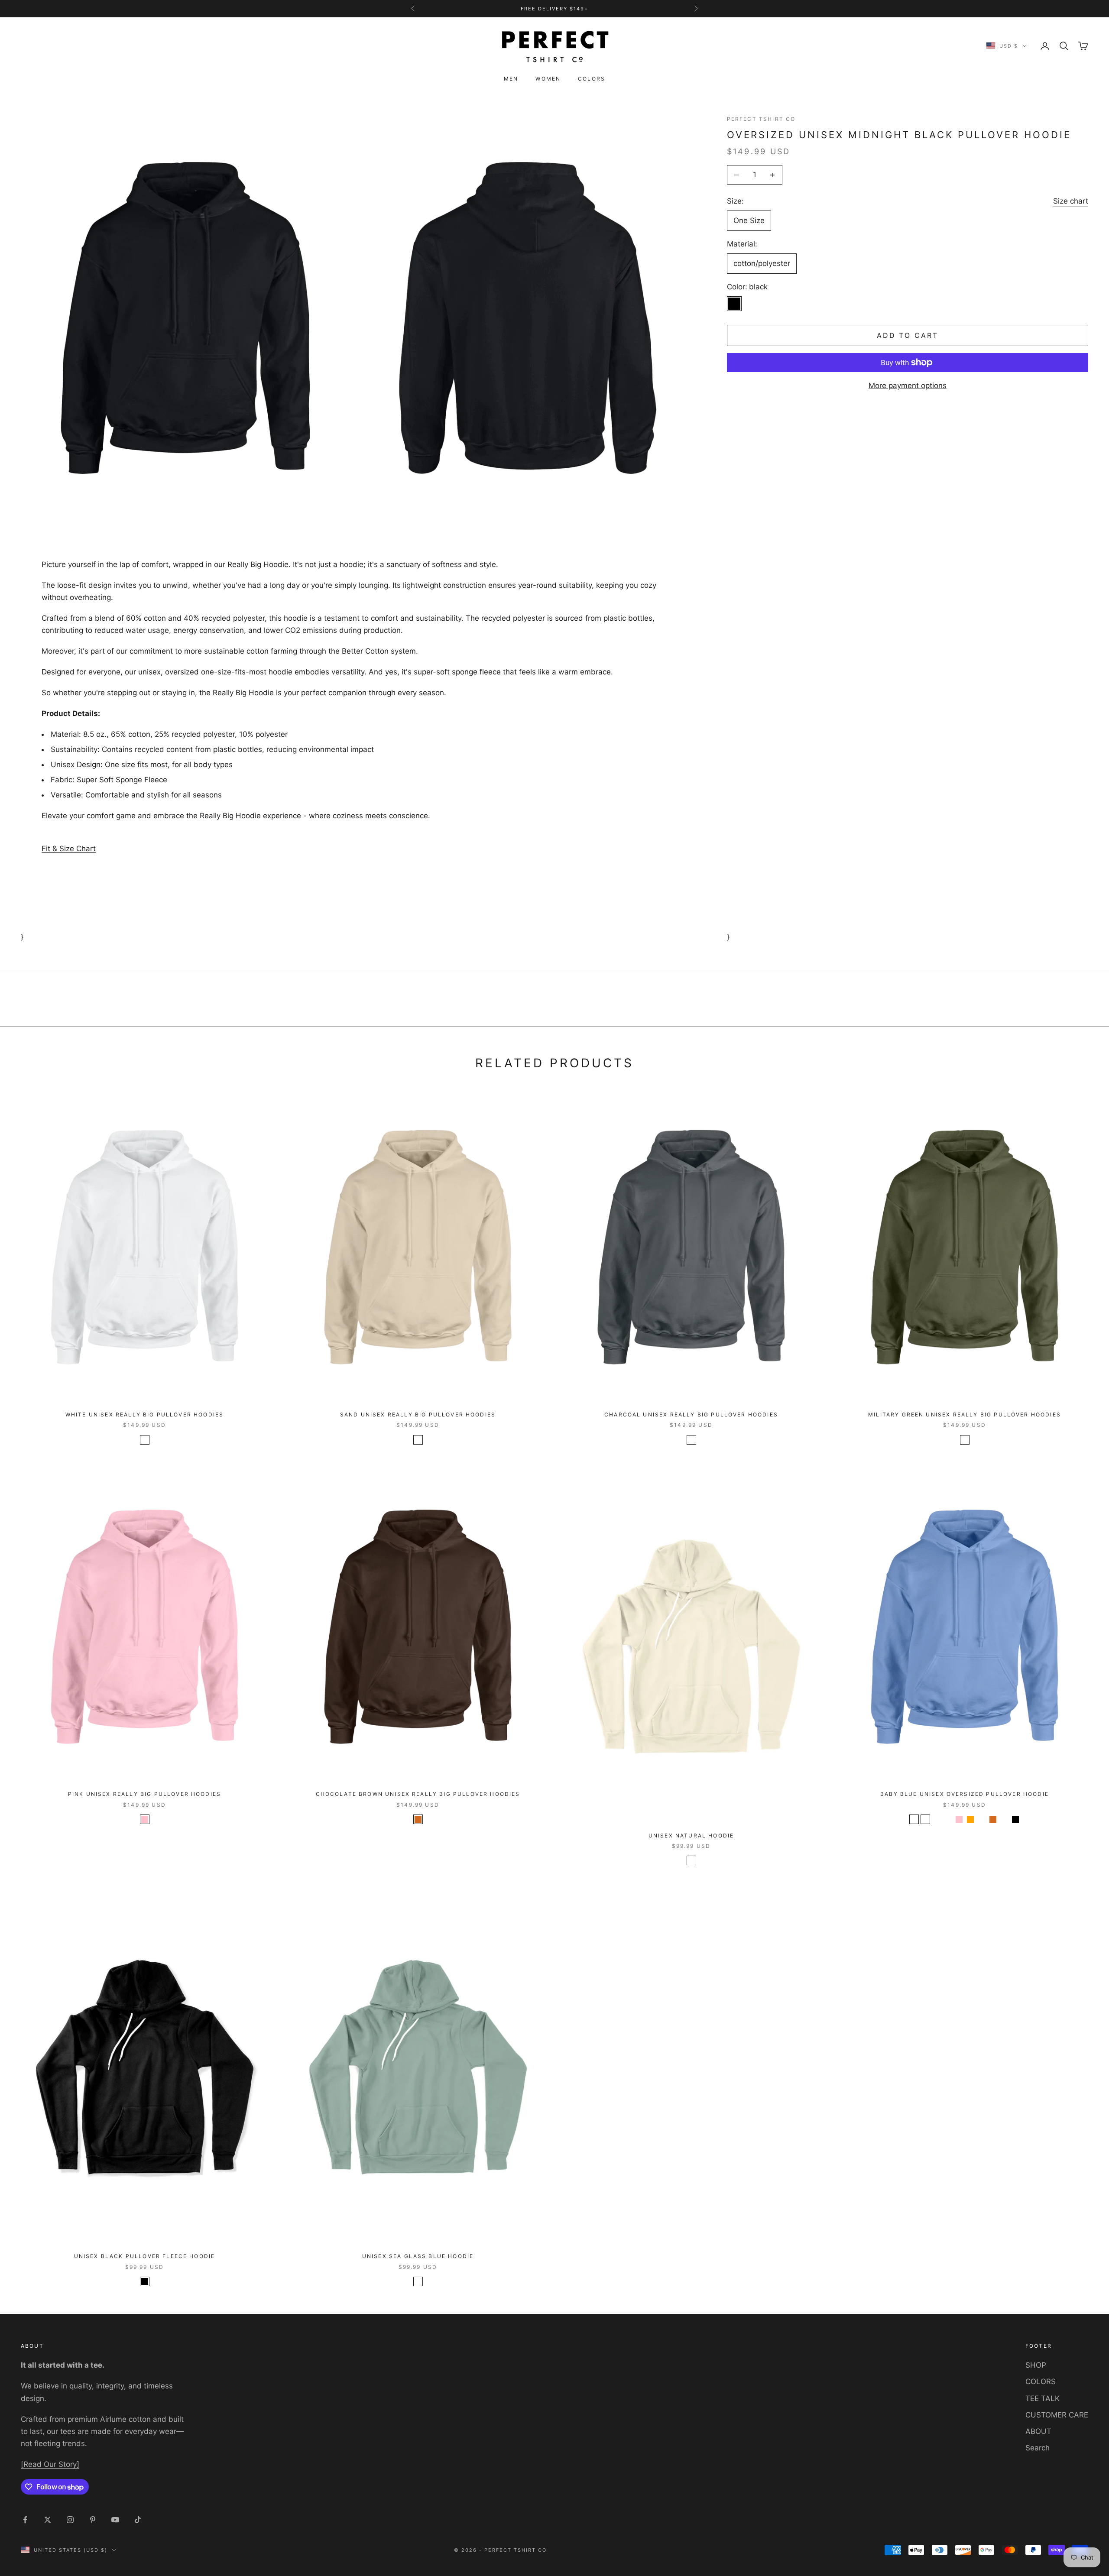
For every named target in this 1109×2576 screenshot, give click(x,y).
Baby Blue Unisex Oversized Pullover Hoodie (965, 1794)
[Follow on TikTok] (138, 2520)
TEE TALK (1043, 2398)
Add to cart (908, 335)
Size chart (1071, 201)
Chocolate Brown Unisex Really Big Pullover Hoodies (418, 1794)
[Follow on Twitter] (48, 2520)
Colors (592, 79)
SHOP (1036, 2365)
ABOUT (1038, 2431)
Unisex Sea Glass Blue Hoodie (418, 2256)
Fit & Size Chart (69, 849)
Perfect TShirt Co (761, 119)
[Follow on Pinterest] (93, 2520)
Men (511, 79)
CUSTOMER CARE (1057, 2415)
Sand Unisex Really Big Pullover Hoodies (418, 1414)
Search (1038, 2448)
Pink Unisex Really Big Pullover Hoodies (144, 1794)
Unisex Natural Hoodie (691, 1836)
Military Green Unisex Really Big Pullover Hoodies (965, 1414)
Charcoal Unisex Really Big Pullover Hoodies (691, 1414)
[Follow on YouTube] (115, 2520)
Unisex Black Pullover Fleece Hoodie (145, 2256)
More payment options (908, 386)
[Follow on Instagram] (70, 2520)
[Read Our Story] (50, 2464)
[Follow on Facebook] (25, 2520)
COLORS (1041, 2382)
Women (548, 79)
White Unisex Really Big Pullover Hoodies (144, 1414)
